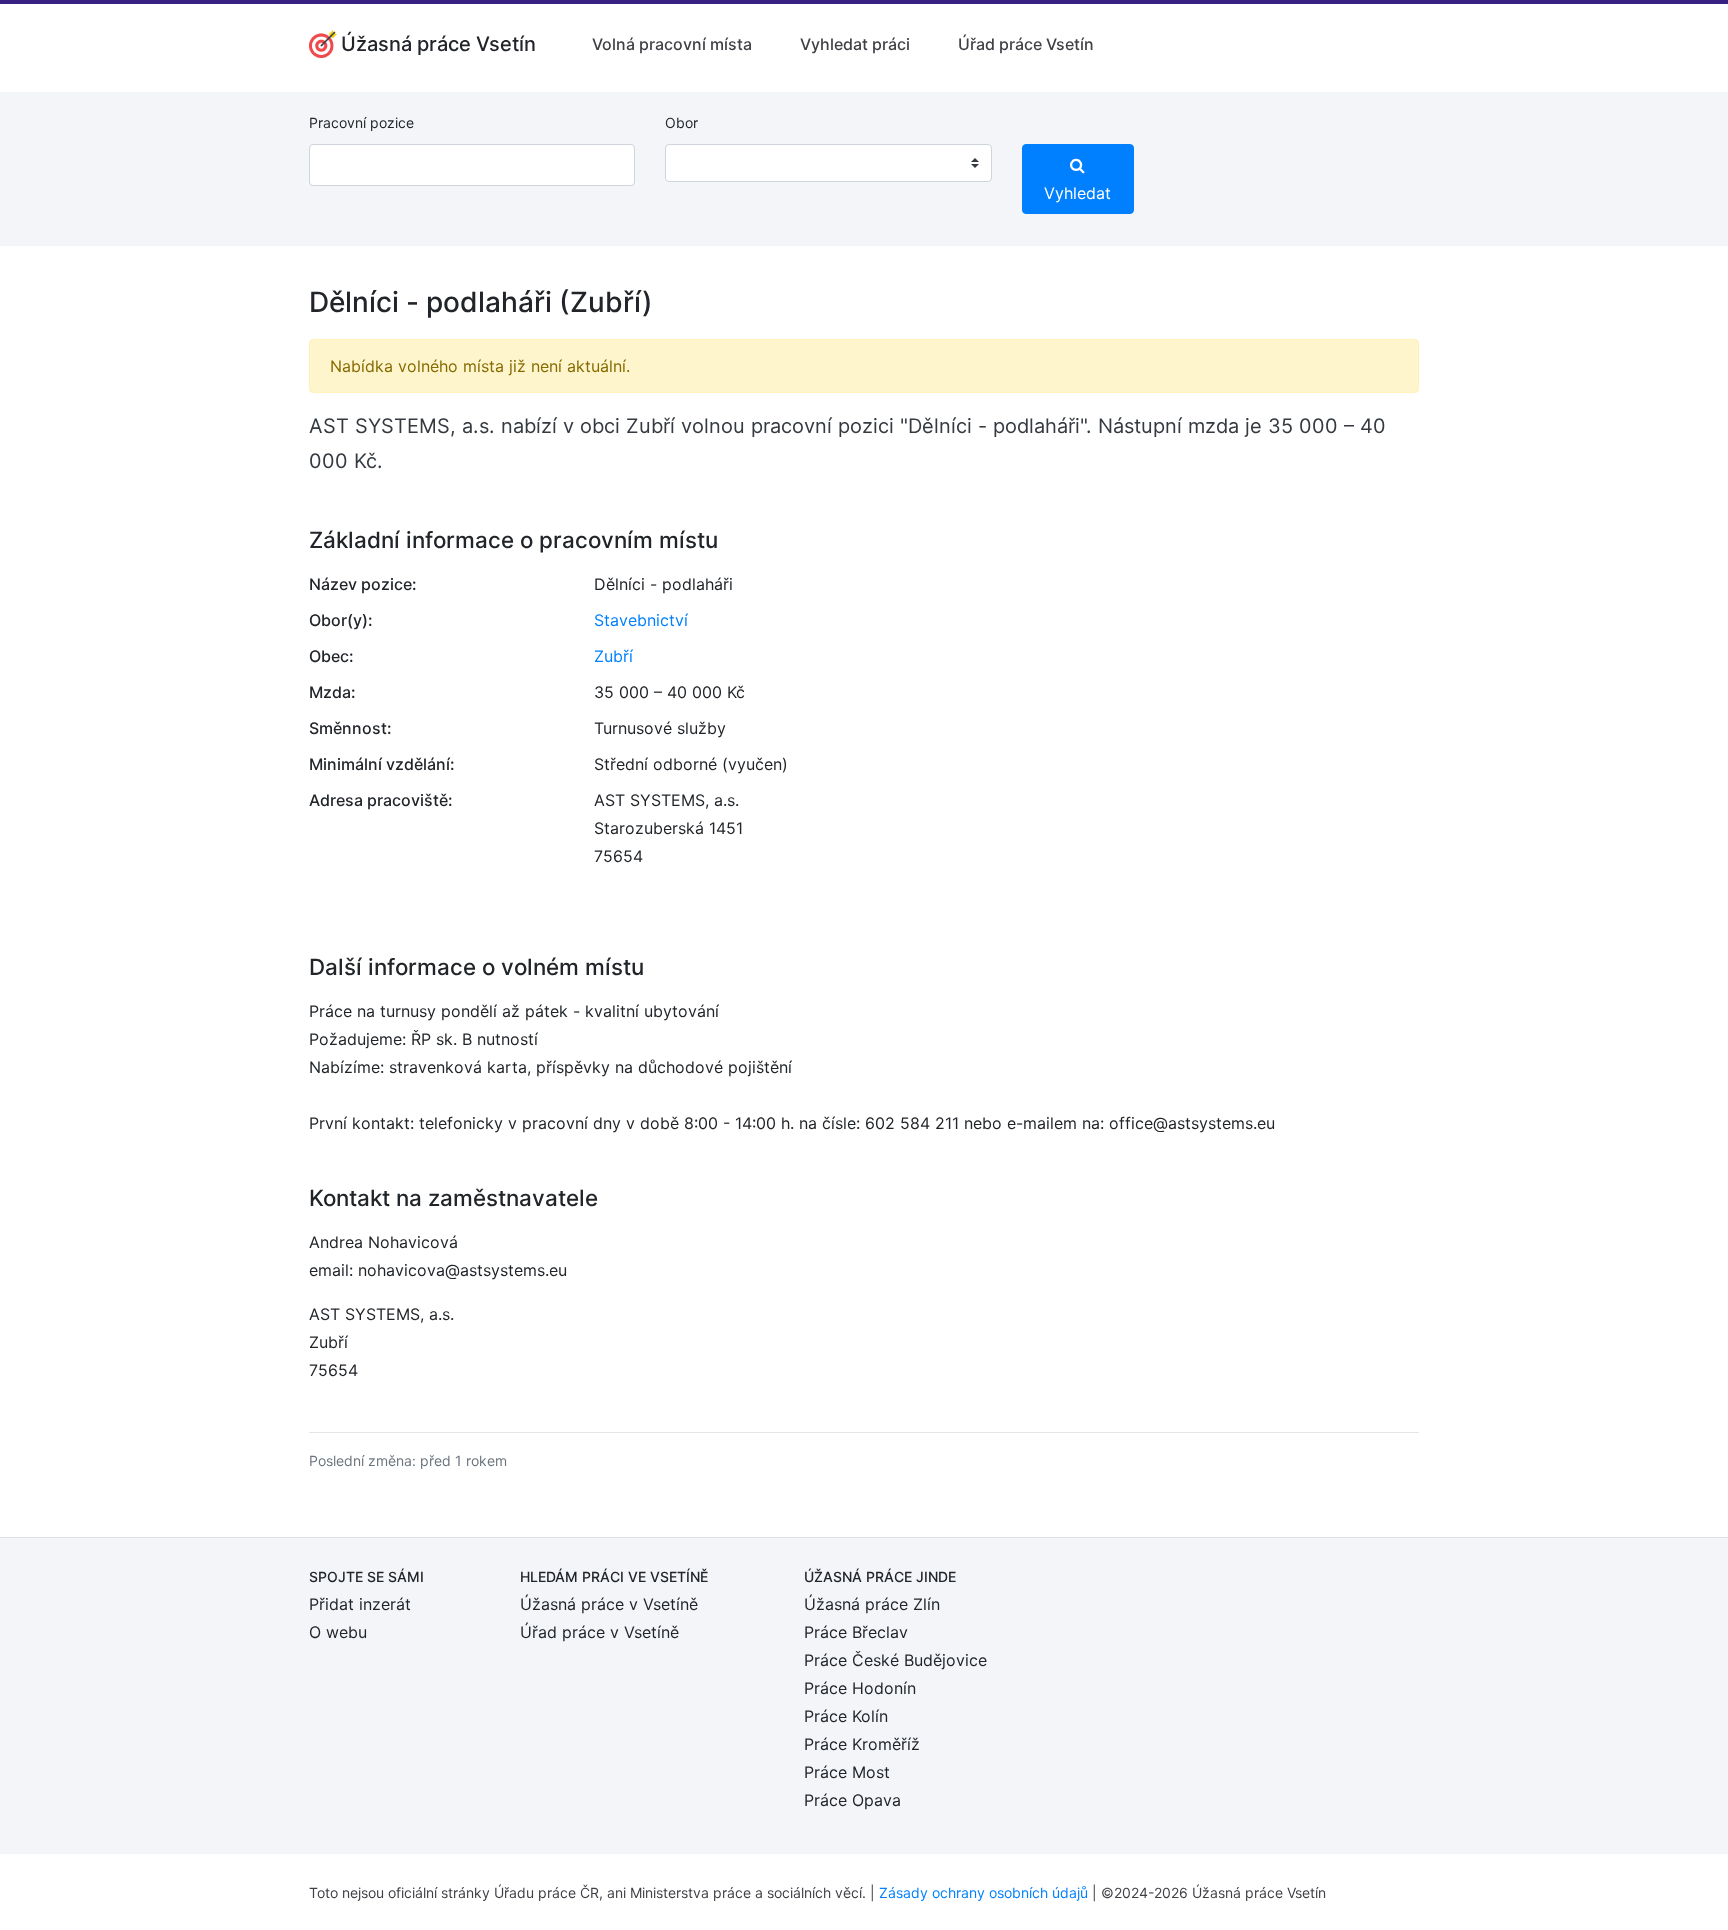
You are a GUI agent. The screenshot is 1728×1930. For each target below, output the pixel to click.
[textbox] (706, 163)
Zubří (613, 656)
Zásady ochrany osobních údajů (983, 1892)
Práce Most (847, 1772)
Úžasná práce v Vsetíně (609, 1604)
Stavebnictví (641, 620)
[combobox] (828, 163)
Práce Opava (852, 1800)
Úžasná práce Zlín (872, 1604)
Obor (681, 122)
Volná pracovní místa (672, 44)
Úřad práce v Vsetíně (599, 1632)
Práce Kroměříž (862, 1744)
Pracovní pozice (361, 122)
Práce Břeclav (856, 1632)
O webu (338, 1632)
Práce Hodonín (860, 1688)
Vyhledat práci (855, 44)
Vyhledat (1077, 193)
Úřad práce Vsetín (1026, 44)
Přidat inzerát (360, 1604)
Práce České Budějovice (895, 1660)
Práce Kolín (846, 1716)
